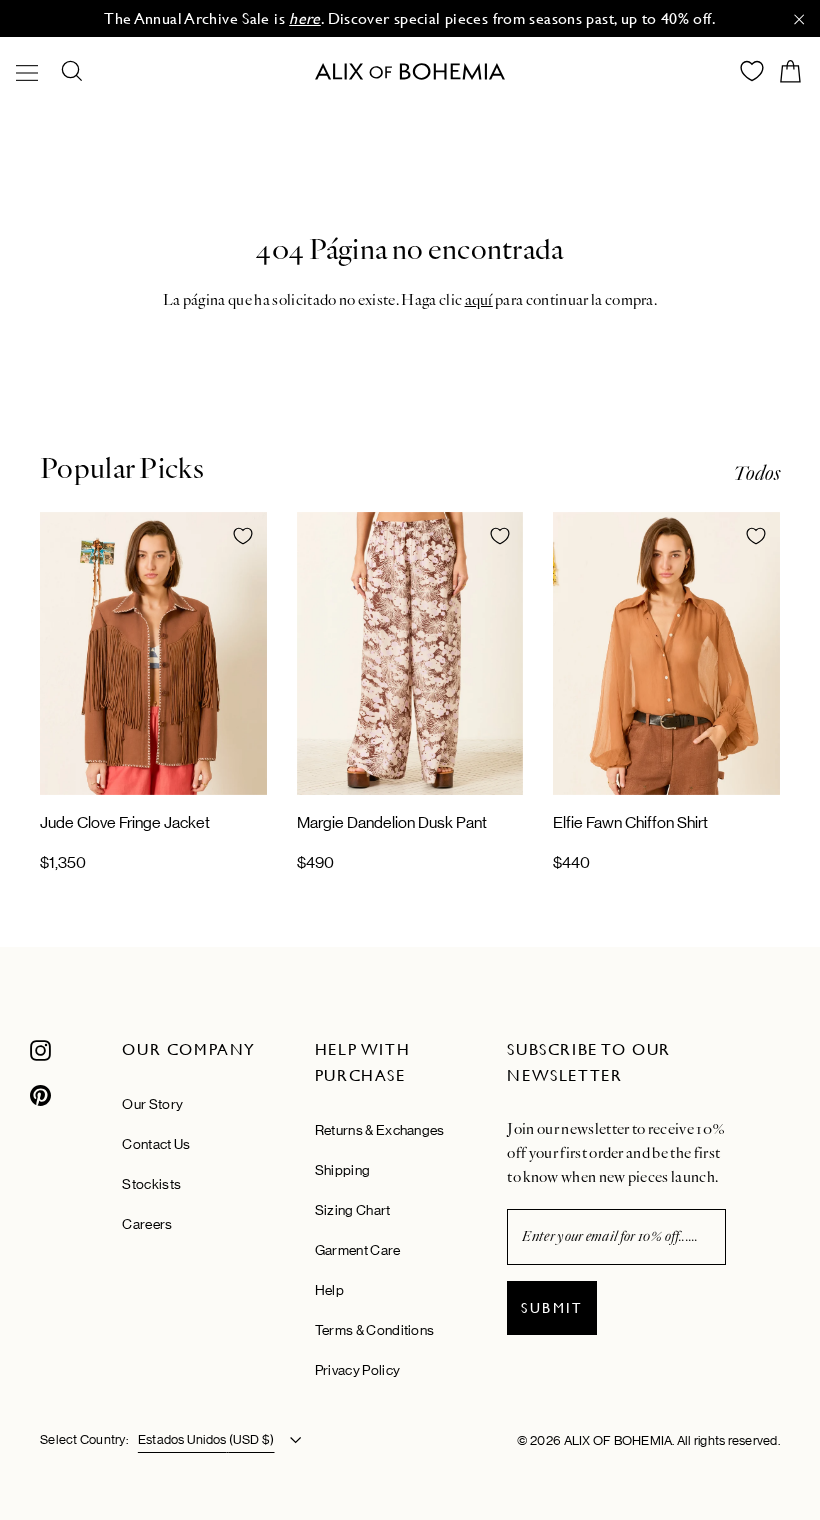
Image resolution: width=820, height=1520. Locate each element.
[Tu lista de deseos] (752, 71)
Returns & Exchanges (380, 1130)
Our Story (152, 1104)
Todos (756, 473)
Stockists (151, 1184)
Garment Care (358, 1250)
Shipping (342, 1170)
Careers (147, 1224)
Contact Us (156, 1144)
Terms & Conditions (374, 1330)
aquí (479, 300)
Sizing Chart (353, 1210)
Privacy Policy (357, 1370)
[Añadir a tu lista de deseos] (243, 536)
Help (329, 1290)
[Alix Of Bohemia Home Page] (410, 71)
